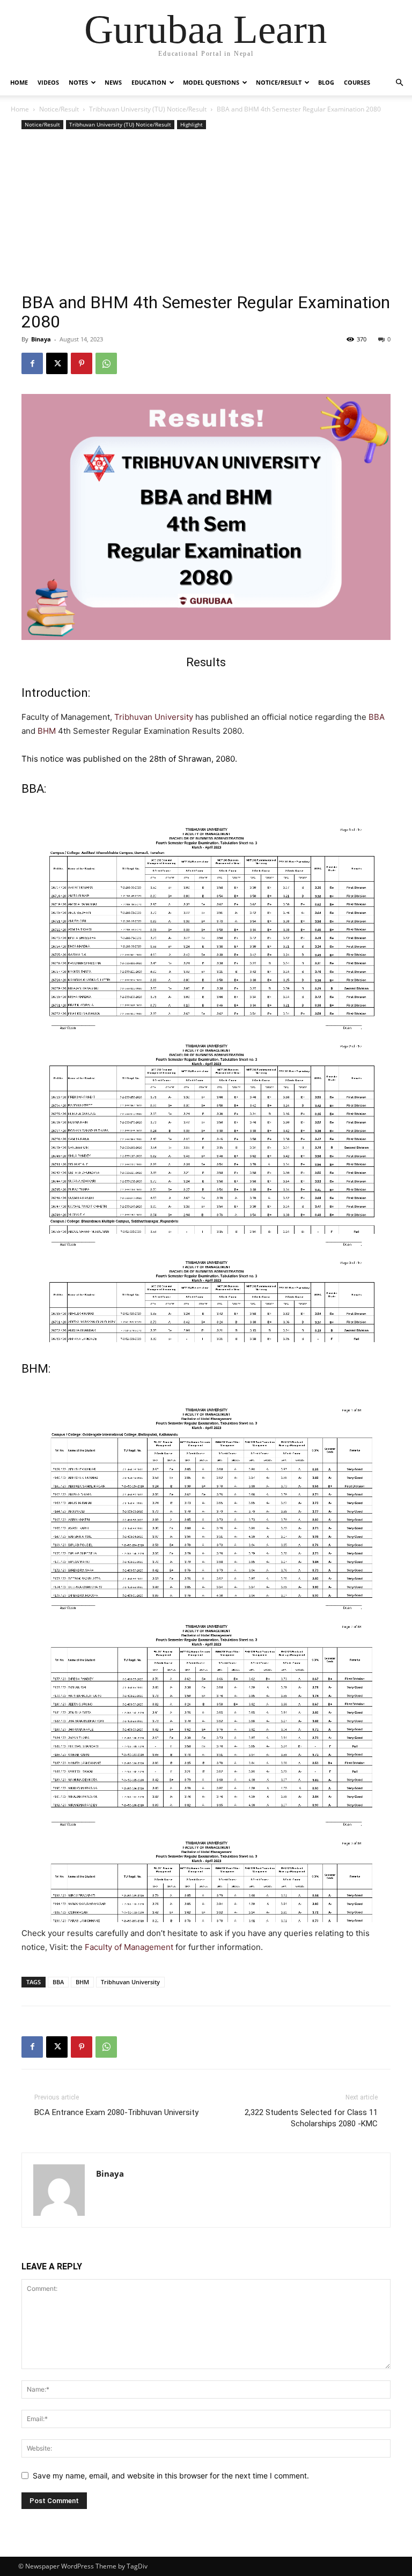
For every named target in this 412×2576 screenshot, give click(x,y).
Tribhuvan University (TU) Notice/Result (148, 109)
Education (149, 82)
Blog (326, 82)
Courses (357, 82)
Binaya (41, 339)
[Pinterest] (82, 363)
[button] (399, 83)
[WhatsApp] (106, 363)
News (113, 82)
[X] (57, 363)
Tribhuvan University (154, 717)
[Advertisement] (206, 212)
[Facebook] (32, 363)
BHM (47, 731)
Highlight (192, 124)
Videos (48, 82)
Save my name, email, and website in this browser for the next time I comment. (171, 2476)
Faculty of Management (129, 1947)
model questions (211, 82)
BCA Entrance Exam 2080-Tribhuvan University (116, 2112)
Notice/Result (279, 82)
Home (19, 82)
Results (206, 662)
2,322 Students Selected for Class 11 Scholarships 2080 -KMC (311, 2118)
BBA (377, 717)
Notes (78, 82)
